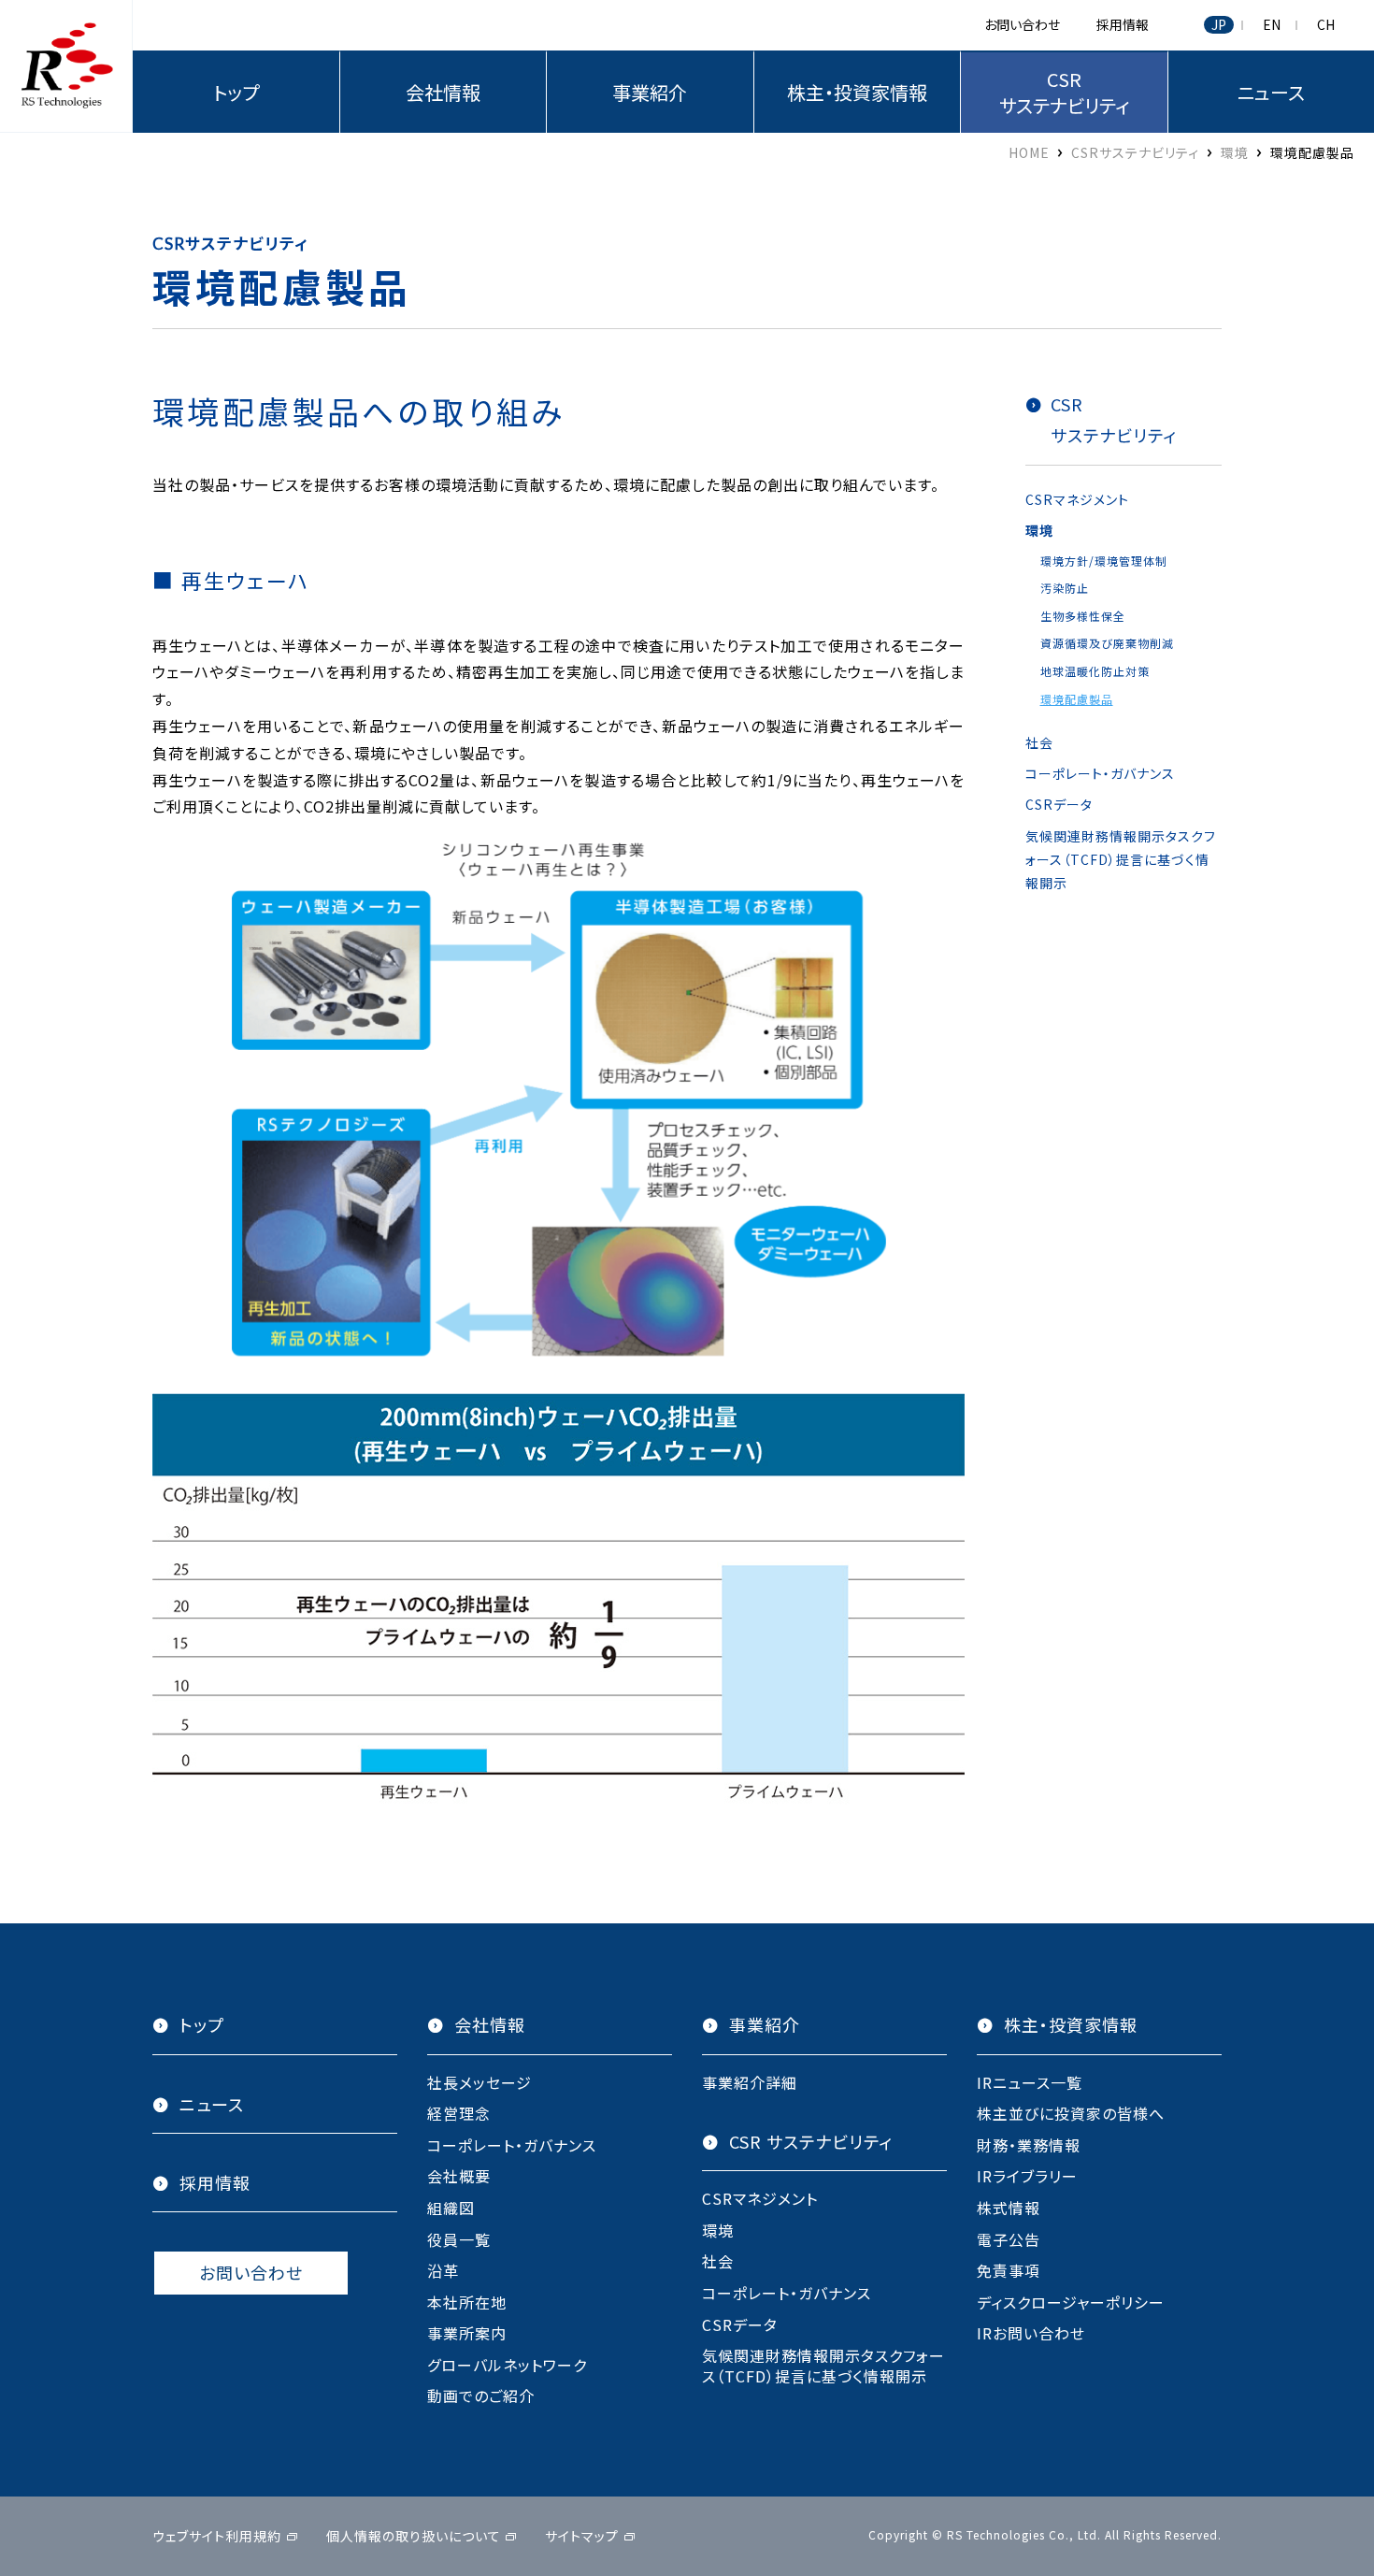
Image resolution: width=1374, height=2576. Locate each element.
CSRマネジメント (1077, 499)
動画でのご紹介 (481, 2396)
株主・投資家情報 (857, 92)
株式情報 (1009, 2208)
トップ (236, 92)
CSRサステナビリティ (1064, 92)
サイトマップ (582, 2536)
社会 (1039, 742)
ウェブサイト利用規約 (217, 2536)
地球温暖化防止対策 (1095, 671)
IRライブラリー (1027, 2176)
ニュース (212, 2104)
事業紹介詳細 (750, 2082)
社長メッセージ (479, 2082)
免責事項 (1009, 2270)
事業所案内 (467, 2333)
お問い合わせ (1022, 24)
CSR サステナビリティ (811, 2142)
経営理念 (459, 2113)
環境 (1039, 530)
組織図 (451, 2208)
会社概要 (459, 2176)
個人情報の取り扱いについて (414, 2536)
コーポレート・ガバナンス (1100, 773)
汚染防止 (1065, 588)
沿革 (443, 2270)
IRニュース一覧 (1030, 2082)
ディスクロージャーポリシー (1071, 2302)
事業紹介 (650, 92)
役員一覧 (459, 2239)
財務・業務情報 (1029, 2145)
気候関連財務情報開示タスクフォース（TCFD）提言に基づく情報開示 (1121, 859)
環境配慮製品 (1077, 699)
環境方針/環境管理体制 (1104, 561)
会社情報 (443, 92)
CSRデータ (1059, 804)
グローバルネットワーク (507, 2365)
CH (1326, 25)
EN (1272, 25)
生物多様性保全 (1083, 616)
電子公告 (1009, 2239)
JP (1219, 25)
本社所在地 (467, 2302)
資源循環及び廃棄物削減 (1107, 643)
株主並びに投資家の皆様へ (1071, 2113)
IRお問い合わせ (1031, 2333)
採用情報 (1123, 24)
